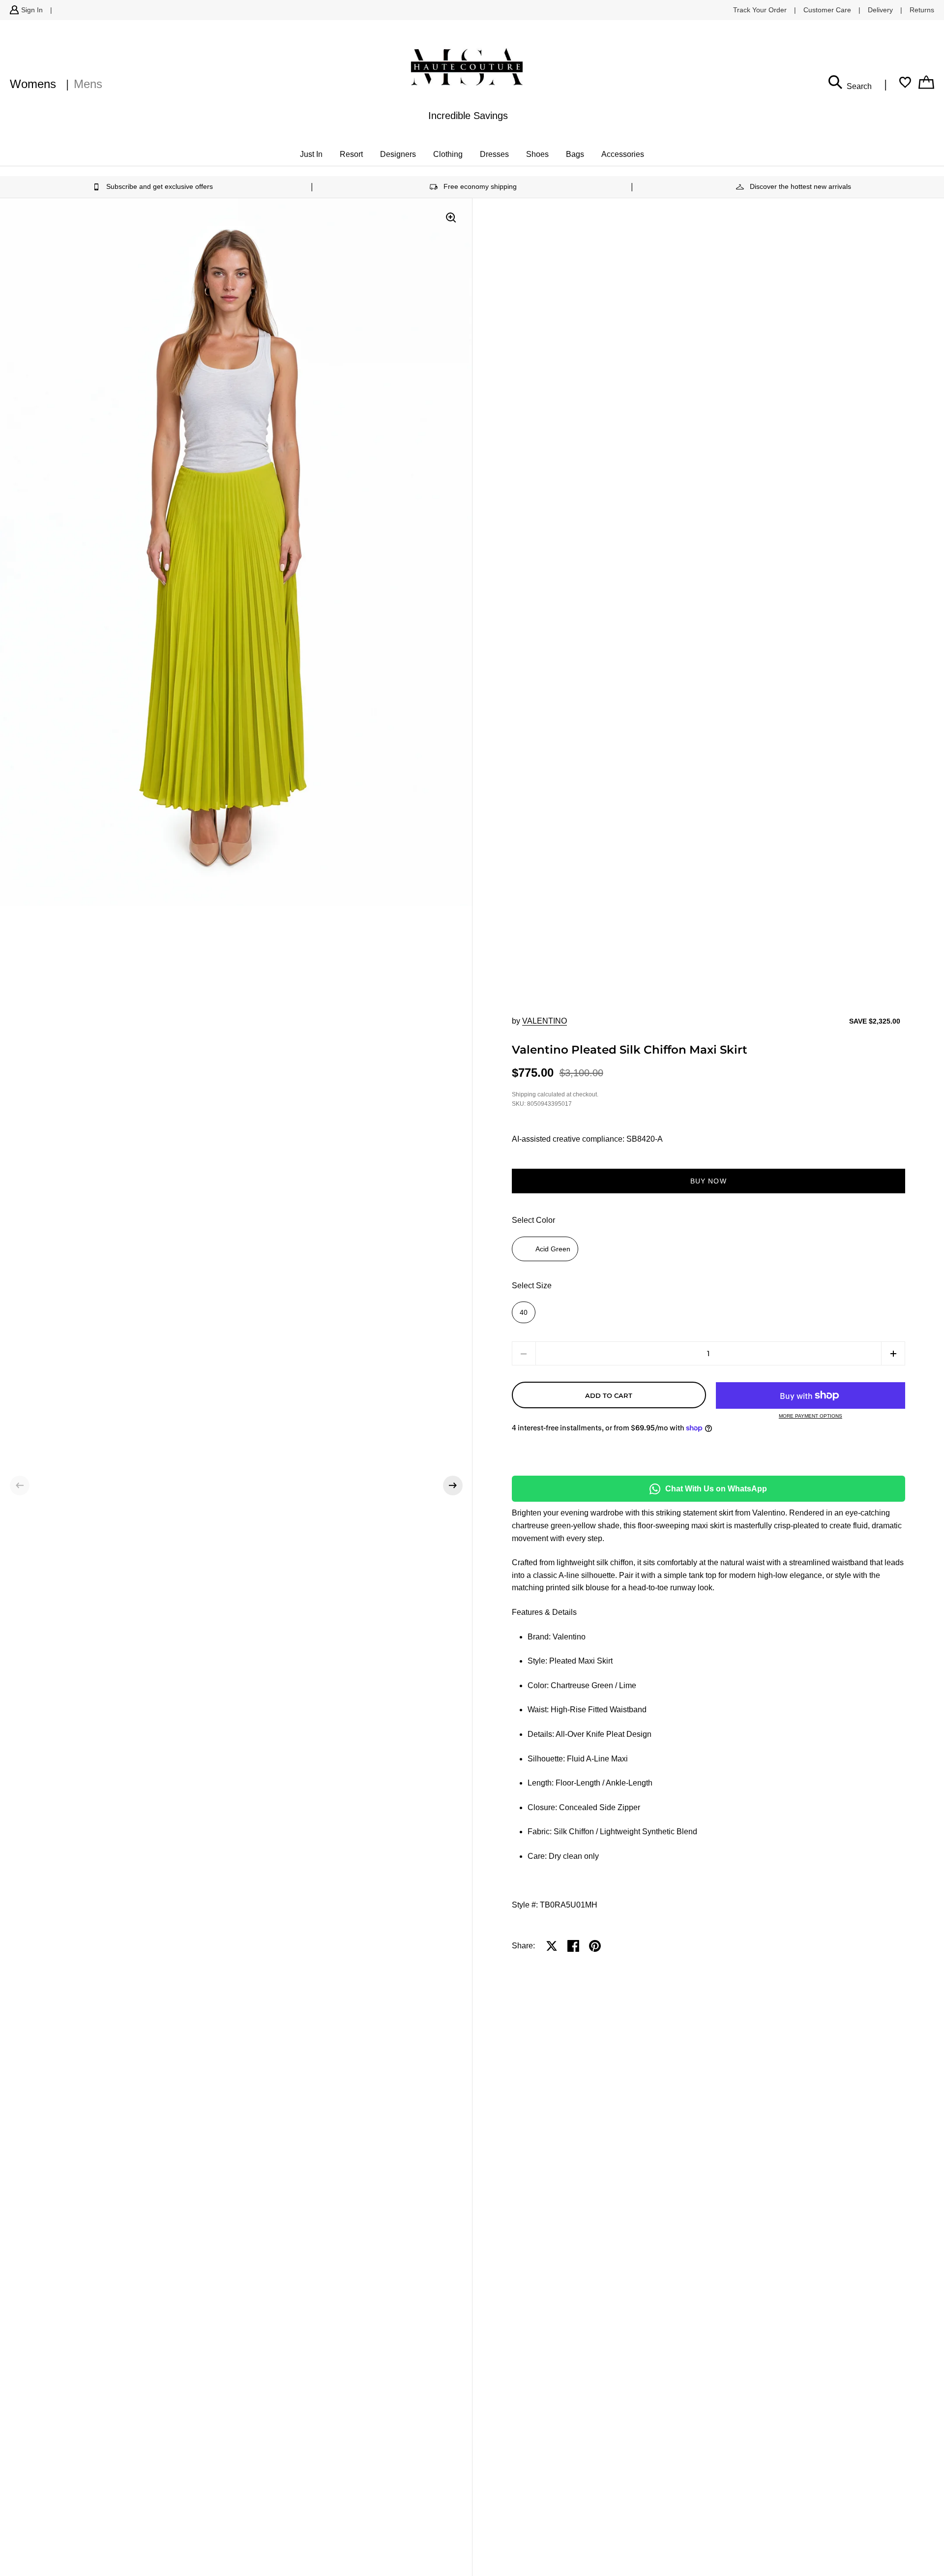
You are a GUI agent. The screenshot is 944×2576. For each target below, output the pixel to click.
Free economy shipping (480, 186)
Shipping (524, 1094)
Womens (33, 84)
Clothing (448, 154)
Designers (398, 154)
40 (524, 1312)
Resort (351, 154)
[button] (20, 1485)
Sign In (32, 10)
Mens (88, 84)
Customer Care (827, 10)
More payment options (811, 1416)
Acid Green (553, 1249)
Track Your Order (760, 10)
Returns (922, 10)
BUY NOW (708, 1181)
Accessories (623, 154)
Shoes (537, 154)
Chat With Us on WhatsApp (716, 1489)
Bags (575, 154)
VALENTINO (545, 1021)
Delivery (880, 10)
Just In (311, 154)
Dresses (494, 154)
